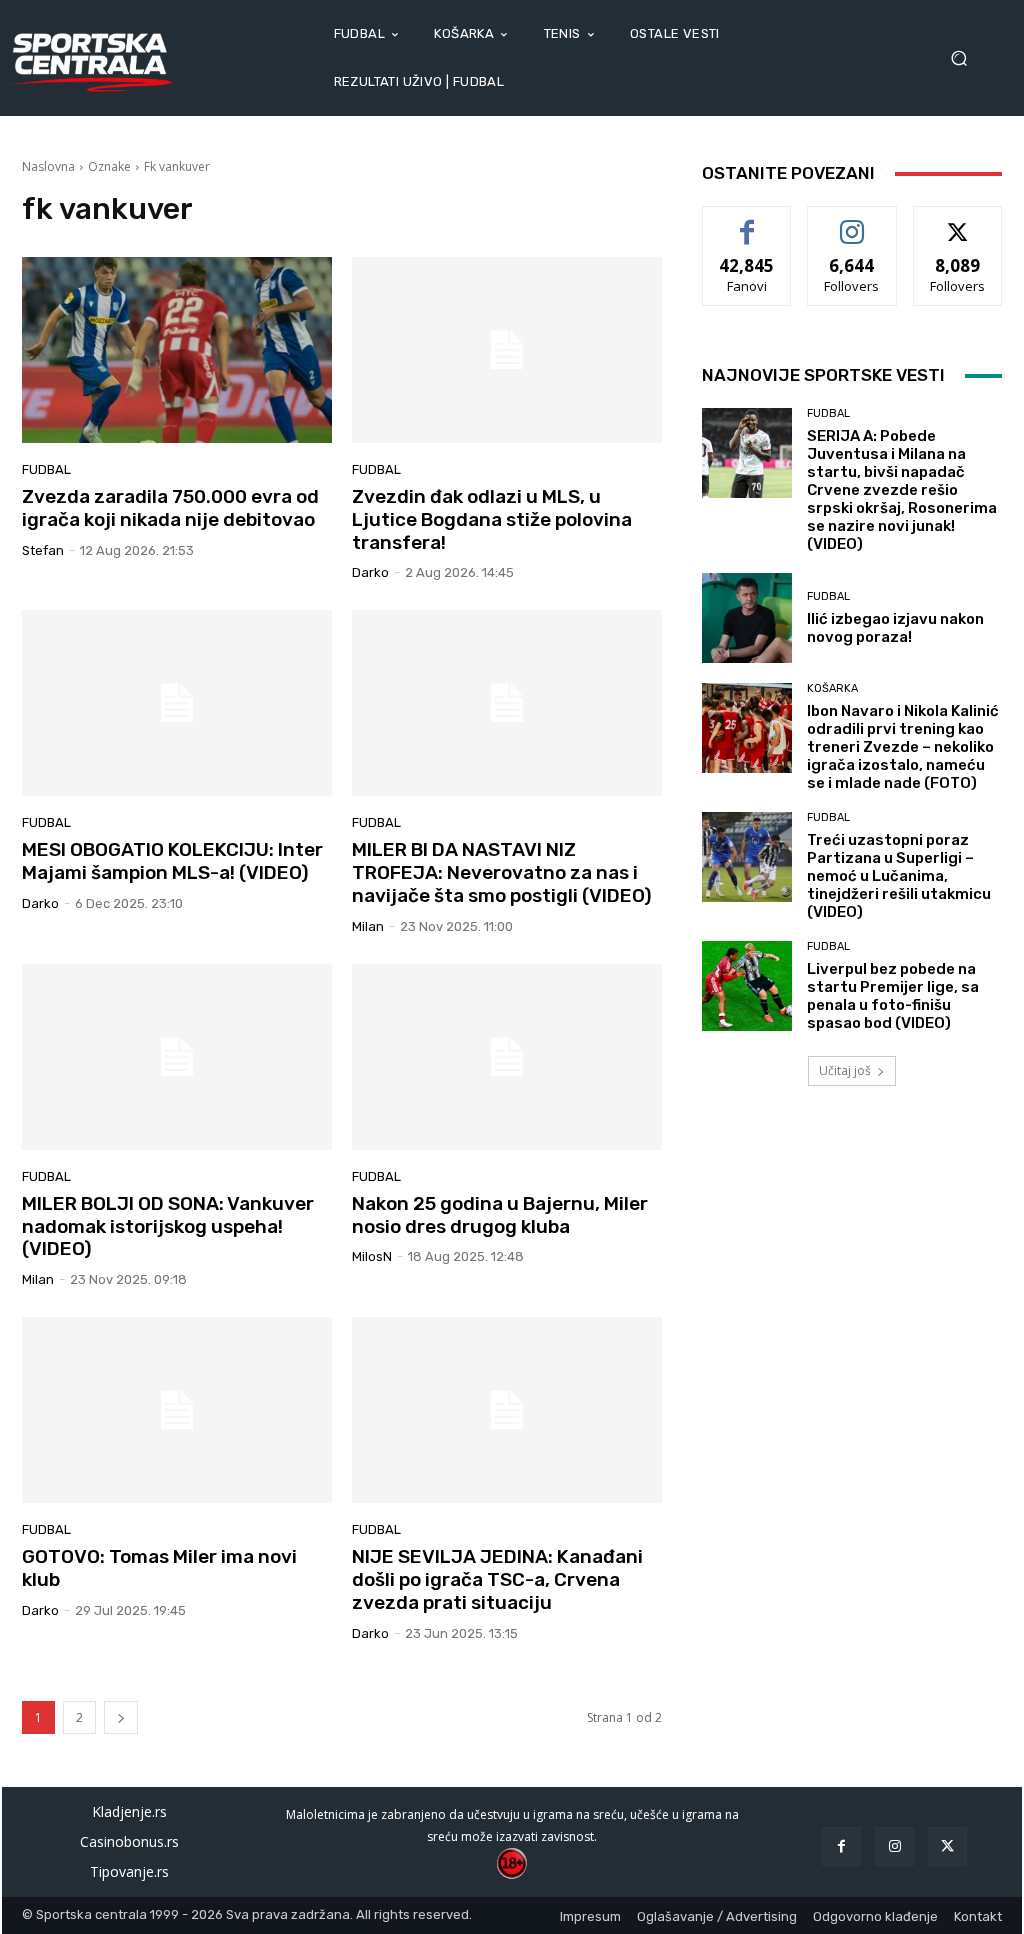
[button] (965, 58)
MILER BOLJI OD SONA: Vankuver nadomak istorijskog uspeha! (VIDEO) (168, 1226)
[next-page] (121, 1717)
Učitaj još (845, 1070)
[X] (947, 1846)
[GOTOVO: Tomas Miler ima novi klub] (177, 1410)
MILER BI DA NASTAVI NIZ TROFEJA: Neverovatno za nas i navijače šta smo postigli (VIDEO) (502, 872)
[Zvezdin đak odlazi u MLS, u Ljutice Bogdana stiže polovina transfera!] (507, 350)
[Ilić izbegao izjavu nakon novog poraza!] (747, 618)
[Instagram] (894, 1846)
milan (368, 926)
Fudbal (46, 469)
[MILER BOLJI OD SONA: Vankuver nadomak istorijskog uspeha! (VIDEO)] (177, 1057)
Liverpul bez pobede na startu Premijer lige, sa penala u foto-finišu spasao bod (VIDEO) (893, 996)
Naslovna (48, 166)
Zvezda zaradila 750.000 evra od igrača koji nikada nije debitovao (170, 508)
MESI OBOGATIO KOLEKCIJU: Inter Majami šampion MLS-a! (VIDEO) (172, 861)
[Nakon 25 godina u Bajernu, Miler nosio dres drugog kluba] (507, 1057)
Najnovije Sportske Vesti (823, 375)
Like (747, 221)
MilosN (372, 1256)
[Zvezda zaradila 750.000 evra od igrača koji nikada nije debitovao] (177, 350)
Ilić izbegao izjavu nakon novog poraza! (895, 628)
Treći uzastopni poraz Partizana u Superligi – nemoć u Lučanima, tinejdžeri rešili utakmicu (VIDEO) (899, 876)
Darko (370, 572)
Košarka (832, 688)
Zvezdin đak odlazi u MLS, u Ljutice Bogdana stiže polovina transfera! (492, 519)
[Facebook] (841, 1846)
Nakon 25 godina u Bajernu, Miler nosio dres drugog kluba (500, 1215)
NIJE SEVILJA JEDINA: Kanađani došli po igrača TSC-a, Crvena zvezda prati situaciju (497, 1579)
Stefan (43, 550)
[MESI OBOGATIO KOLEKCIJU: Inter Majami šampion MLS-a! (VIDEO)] (177, 703)
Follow (852, 221)
